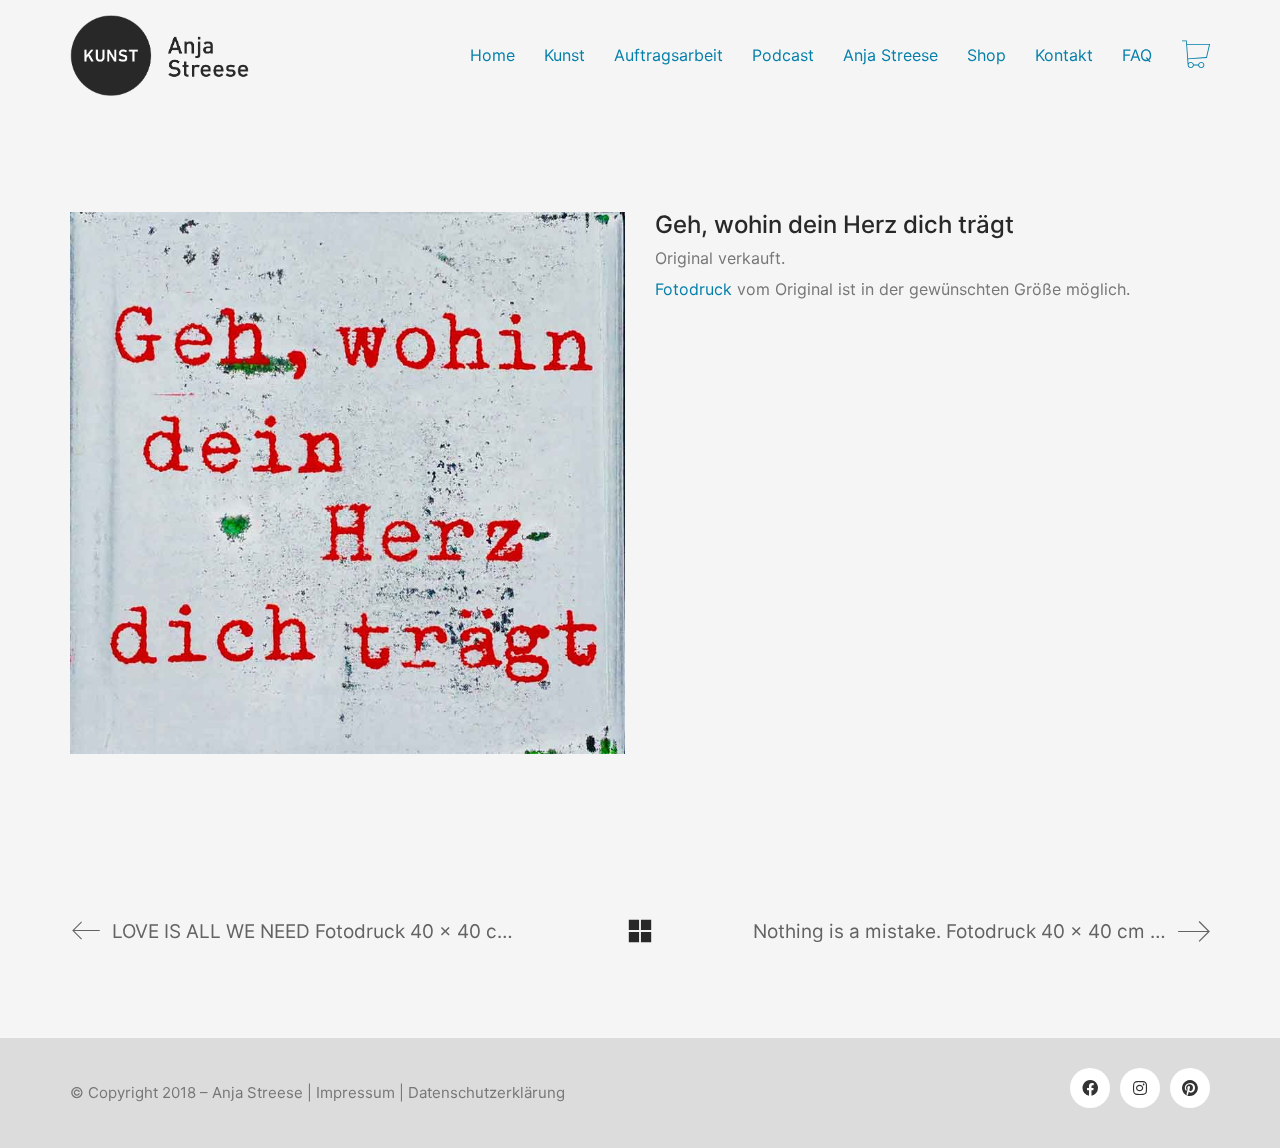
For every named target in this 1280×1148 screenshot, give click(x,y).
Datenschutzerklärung (486, 1092)
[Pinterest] (1190, 1088)
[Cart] (1196, 56)
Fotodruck (693, 289)
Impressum (355, 1092)
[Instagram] (1140, 1088)
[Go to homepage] (171, 55)
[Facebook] (1090, 1088)
